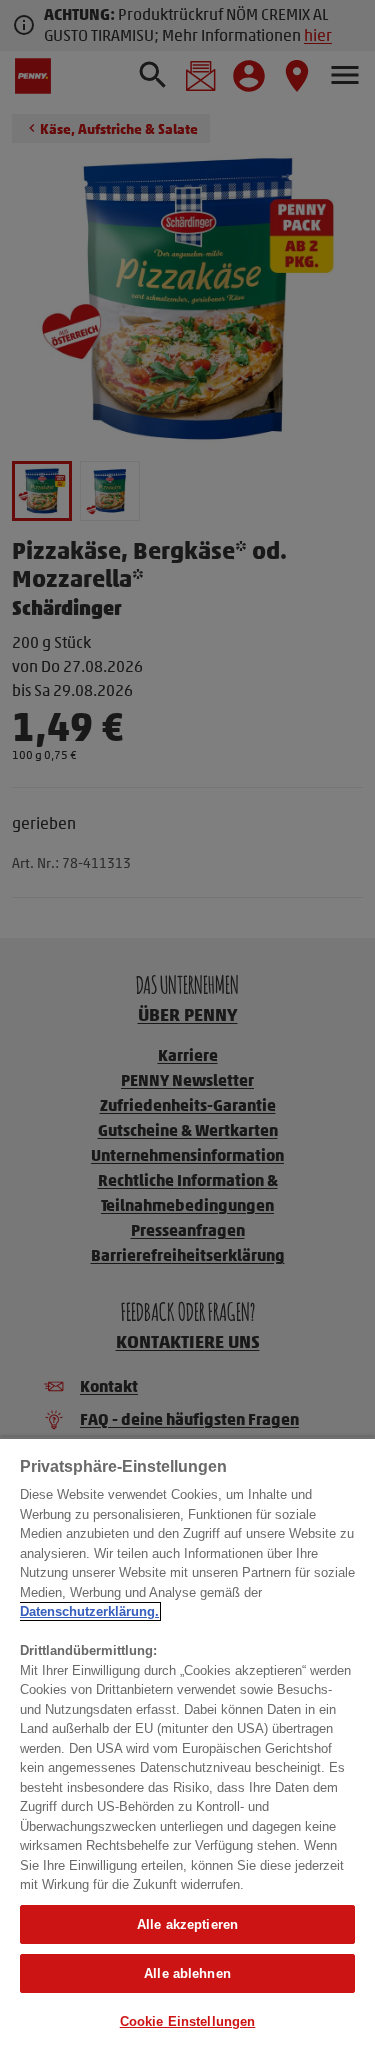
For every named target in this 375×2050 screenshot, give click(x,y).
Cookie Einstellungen (188, 2021)
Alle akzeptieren (187, 1924)
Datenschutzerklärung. (89, 1611)
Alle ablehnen (187, 1973)
